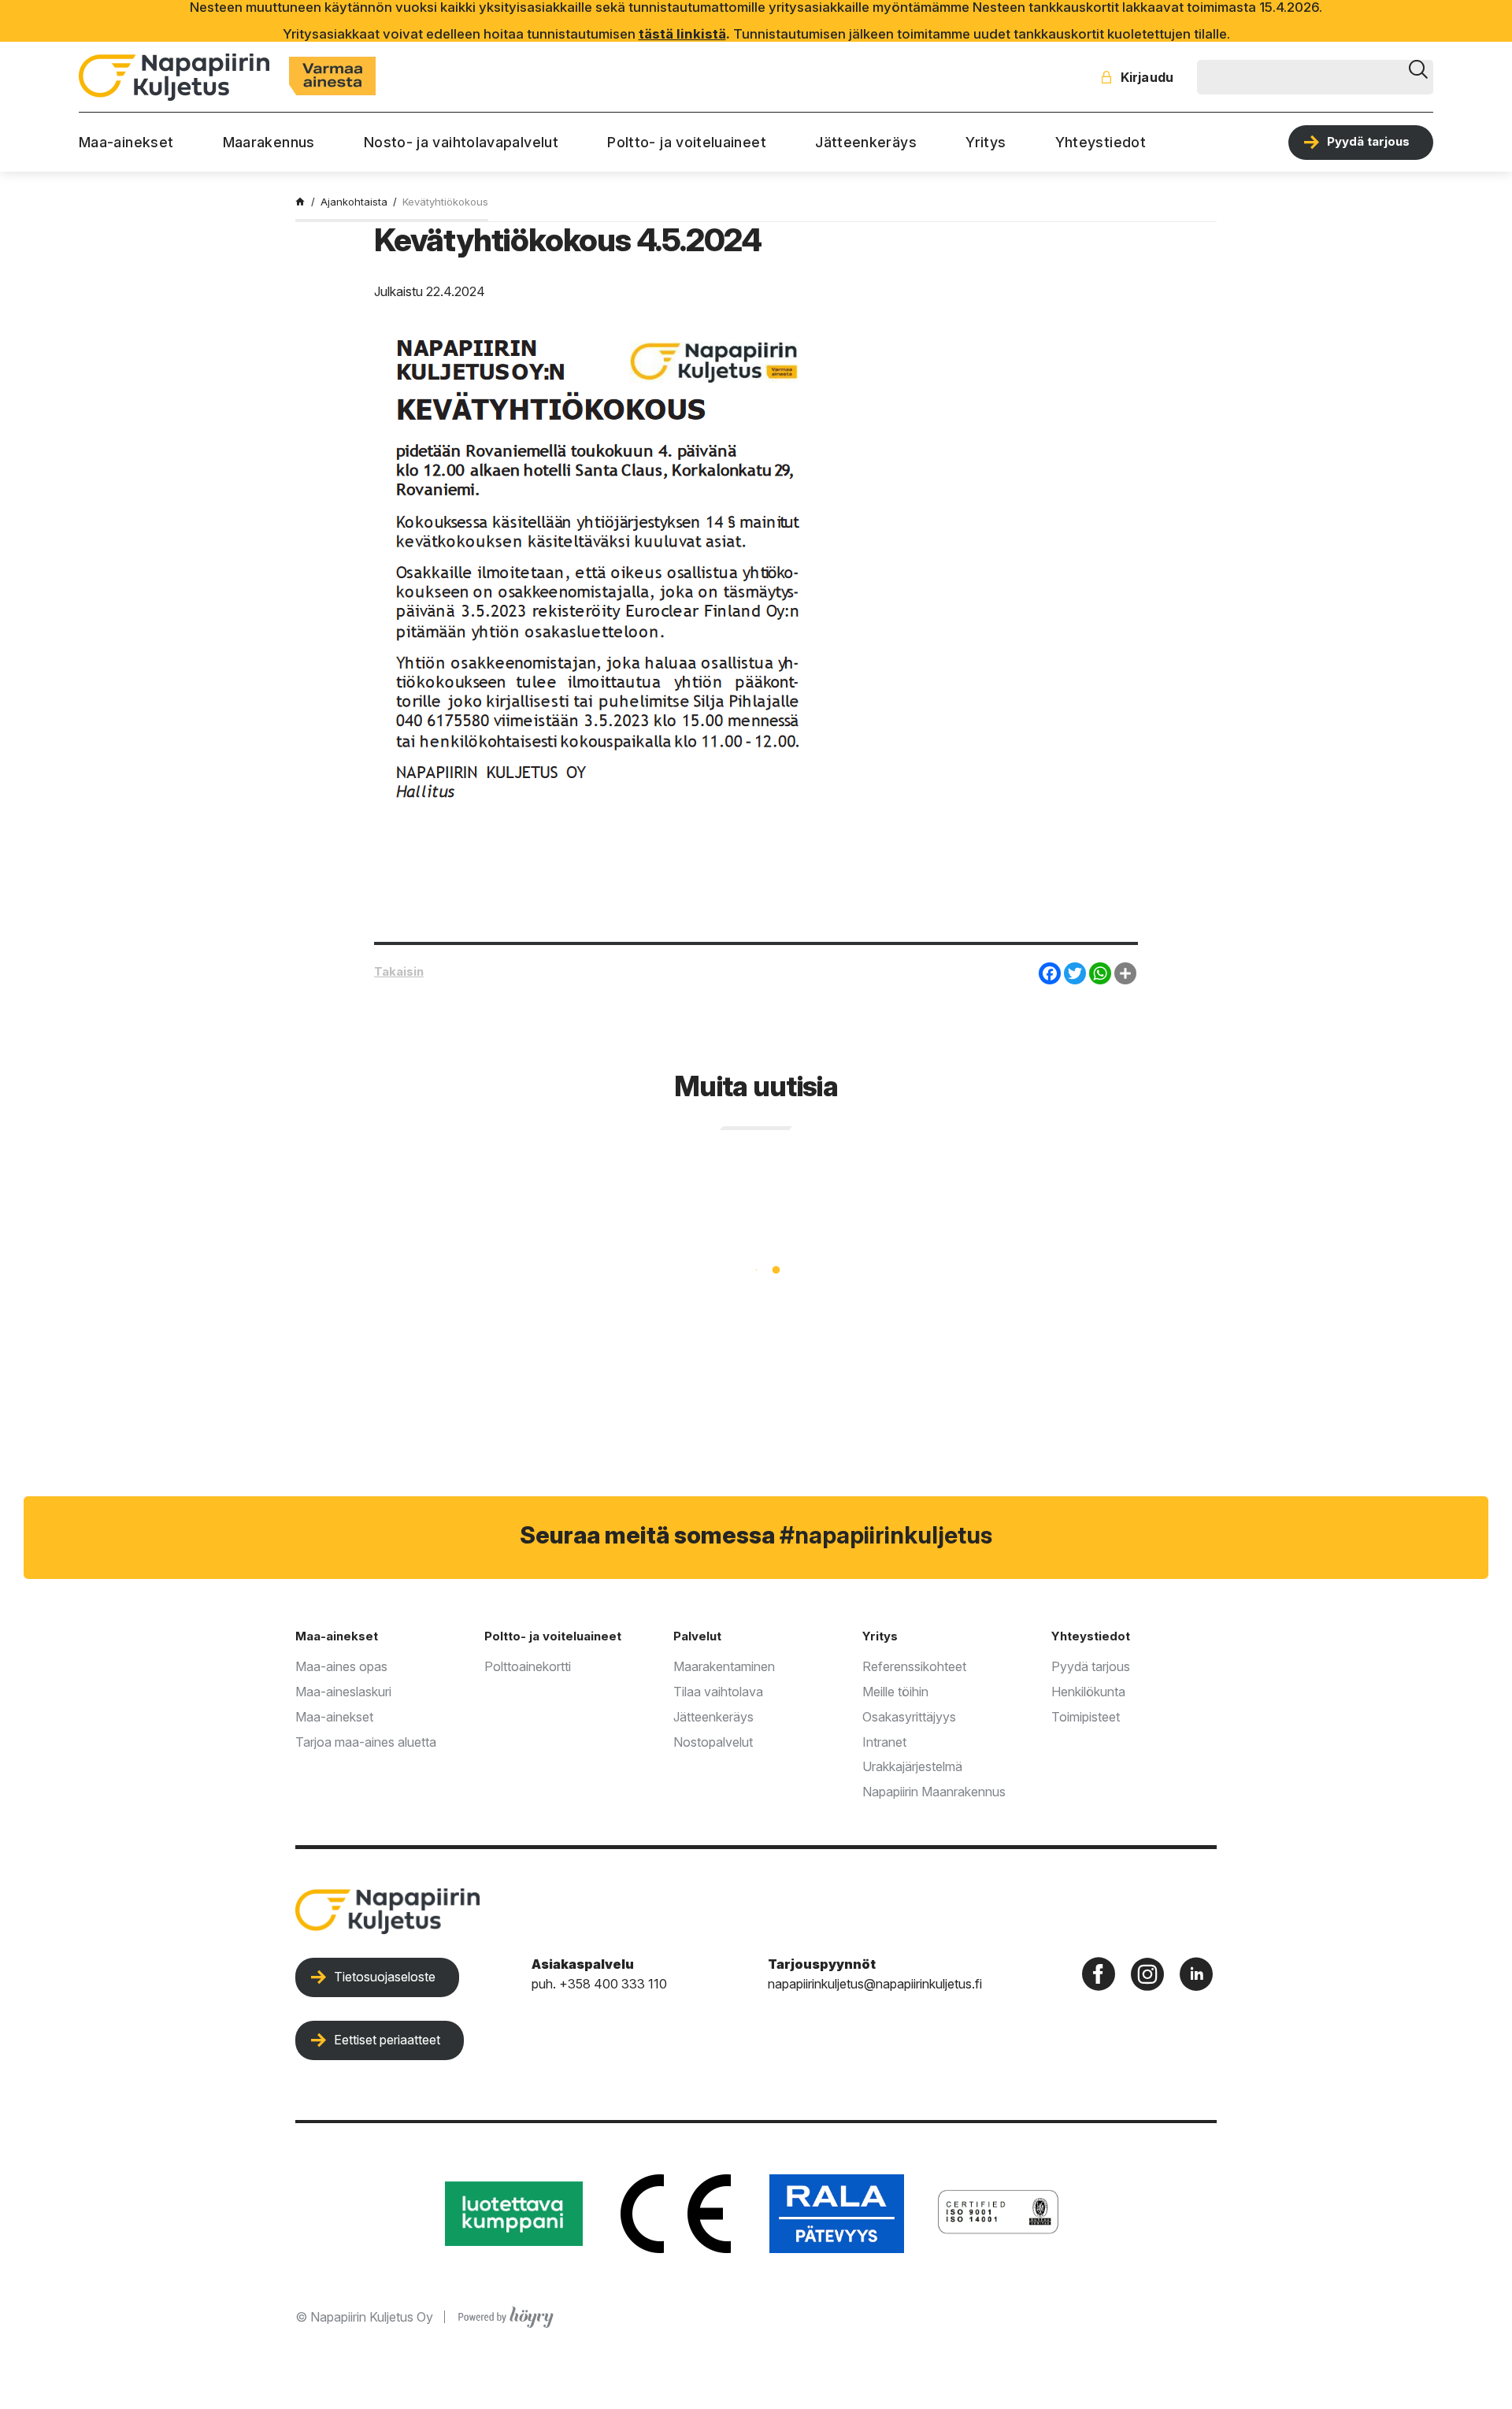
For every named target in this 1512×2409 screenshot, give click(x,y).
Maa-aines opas (341, 1666)
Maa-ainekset (126, 142)
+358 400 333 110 (613, 1984)
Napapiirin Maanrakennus (934, 1792)
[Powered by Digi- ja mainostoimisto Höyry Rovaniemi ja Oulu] (506, 2314)
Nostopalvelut (713, 1742)
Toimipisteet (1086, 1717)
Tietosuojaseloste (385, 1977)
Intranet (884, 1742)
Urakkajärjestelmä (912, 1766)
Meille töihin (895, 1692)
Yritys (986, 142)
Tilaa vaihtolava (718, 1692)
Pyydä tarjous (1368, 141)
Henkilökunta (1088, 1692)
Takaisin (399, 971)
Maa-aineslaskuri (343, 1692)
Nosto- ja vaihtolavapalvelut (461, 142)
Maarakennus (269, 142)
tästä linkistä (682, 34)
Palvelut (697, 1636)
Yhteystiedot (1101, 142)
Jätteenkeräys (866, 142)
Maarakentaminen (724, 1666)
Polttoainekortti (528, 1666)
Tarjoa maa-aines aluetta (366, 1742)
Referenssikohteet (914, 1666)
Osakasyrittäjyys (909, 1717)
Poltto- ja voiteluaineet (687, 142)
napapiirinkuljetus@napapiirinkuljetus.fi (875, 1984)
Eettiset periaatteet (387, 2040)
